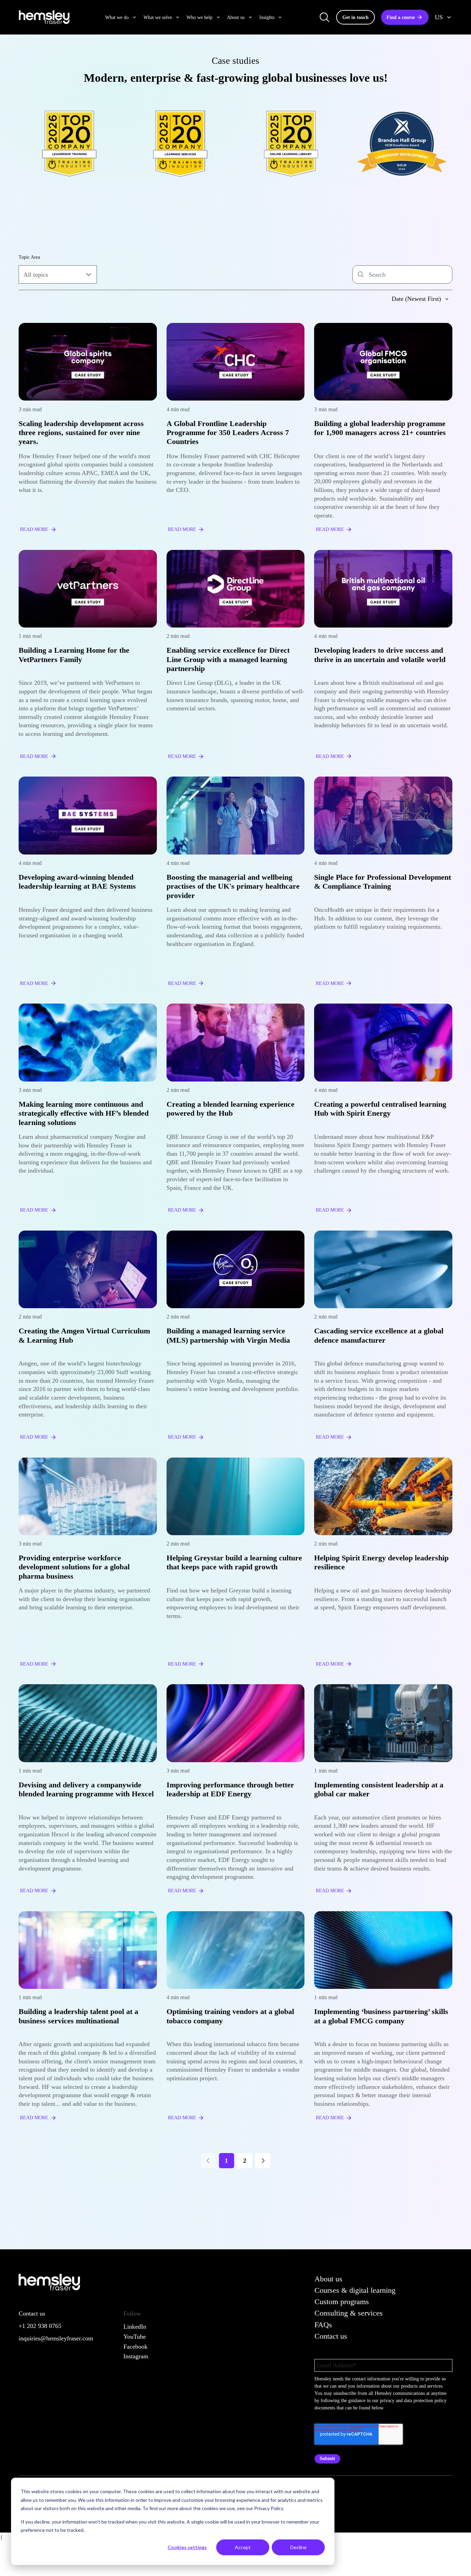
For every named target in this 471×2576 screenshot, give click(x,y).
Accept (243, 2547)
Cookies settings (187, 2547)
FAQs (323, 2325)
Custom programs (342, 2302)
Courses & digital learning (355, 2290)
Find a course (401, 17)
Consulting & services (349, 2313)
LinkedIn (135, 2327)
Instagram (136, 2356)
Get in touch (355, 17)
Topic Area (29, 257)
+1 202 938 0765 (40, 2326)
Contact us (331, 2336)
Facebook (136, 2347)
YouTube (135, 2337)
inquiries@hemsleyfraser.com (56, 2338)
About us (328, 2279)
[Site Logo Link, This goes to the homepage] (44, 17)
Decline (298, 2547)
